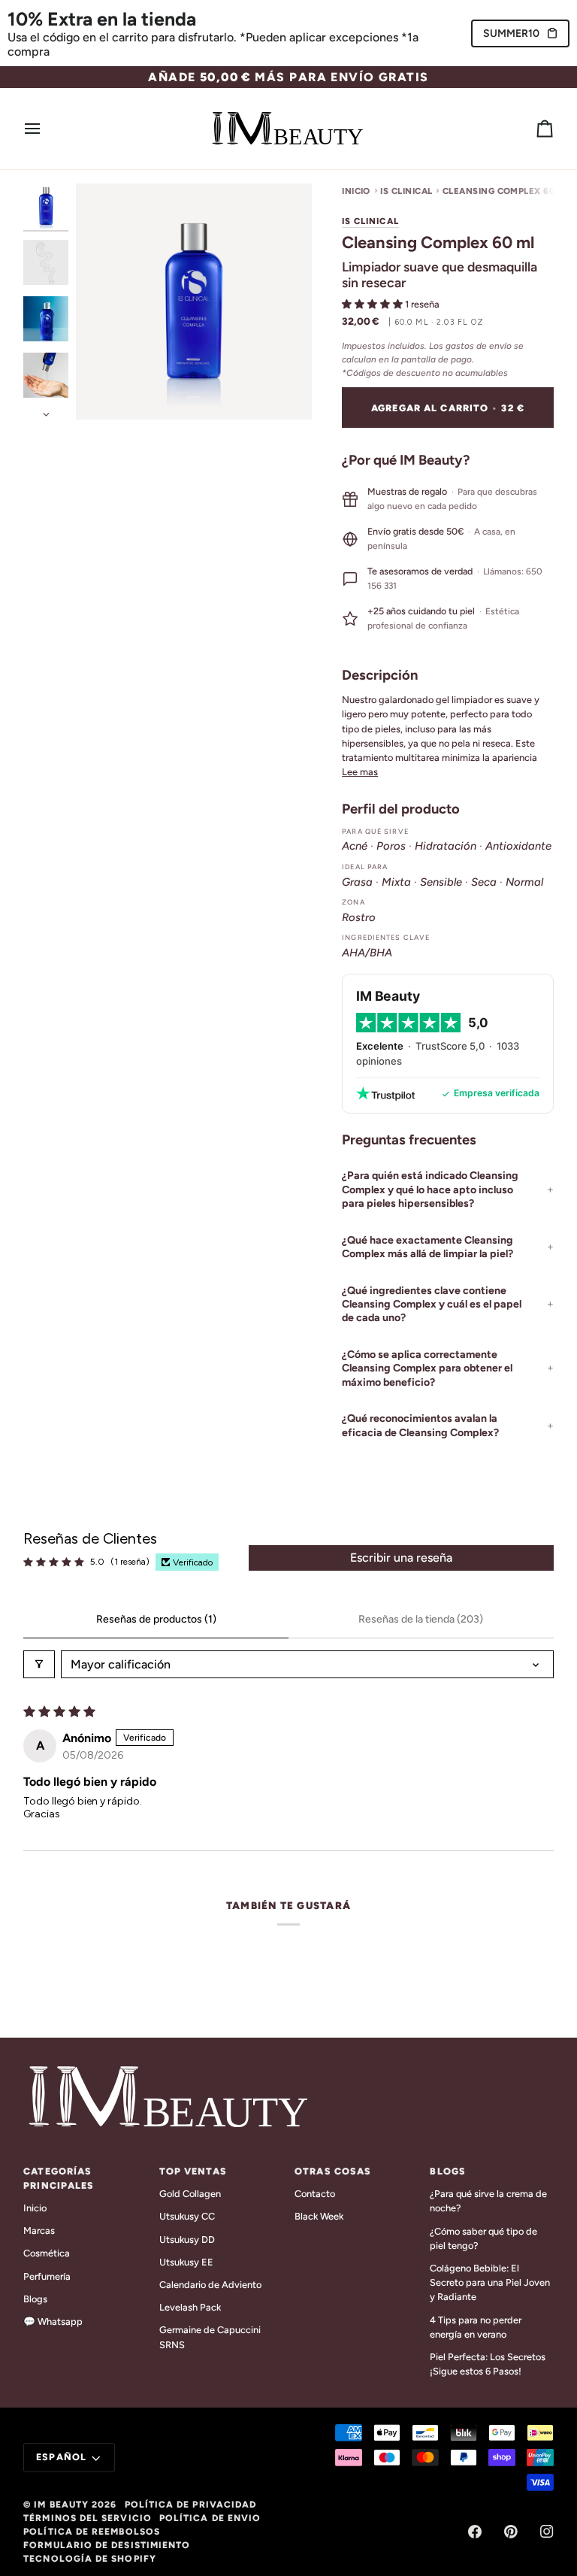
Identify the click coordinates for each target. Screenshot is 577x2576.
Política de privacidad (191, 2505)
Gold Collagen (190, 2194)
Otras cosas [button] (333, 2171)
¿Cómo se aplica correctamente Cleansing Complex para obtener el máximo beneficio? (427, 1368)
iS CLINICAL (406, 191)
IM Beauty (61, 2505)
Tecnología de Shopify (90, 2559)
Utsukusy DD (187, 2240)
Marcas (39, 2231)
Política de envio (210, 2518)
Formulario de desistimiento (107, 2545)
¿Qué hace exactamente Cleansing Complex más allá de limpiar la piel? (427, 1247)
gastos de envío (479, 346)
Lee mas (360, 772)
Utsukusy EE (186, 2262)
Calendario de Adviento (210, 2285)
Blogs (35, 2299)
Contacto (315, 2194)
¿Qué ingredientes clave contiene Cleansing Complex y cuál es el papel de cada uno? (432, 1305)
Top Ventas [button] (193, 2171)
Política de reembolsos (92, 2532)
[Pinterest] (511, 2532)
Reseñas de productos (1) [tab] (156, 1619)
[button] (373, 304)
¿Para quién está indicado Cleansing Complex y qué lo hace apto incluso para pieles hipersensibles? (430, 1190)
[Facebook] (475, 2532)
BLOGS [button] (448, 2171)
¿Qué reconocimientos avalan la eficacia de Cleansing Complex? (420, 1425)
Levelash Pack (190, 2307)
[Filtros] (39, 1664)
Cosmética (47, 2253)
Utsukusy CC (187, 2216)
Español (61, 2457)
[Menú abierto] (46, 129)
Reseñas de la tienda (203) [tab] (421, 1619)
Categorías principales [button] (59, 2178)
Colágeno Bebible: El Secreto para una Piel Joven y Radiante (490, 2282)
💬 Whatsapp (53, 2321)
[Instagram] (547, 2532)
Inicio (356, 191)
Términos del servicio (88, 2518)
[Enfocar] (104, 391)
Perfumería (47, 2276)
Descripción (380, 675)
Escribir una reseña (401, 1558)
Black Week (319, 2216)
